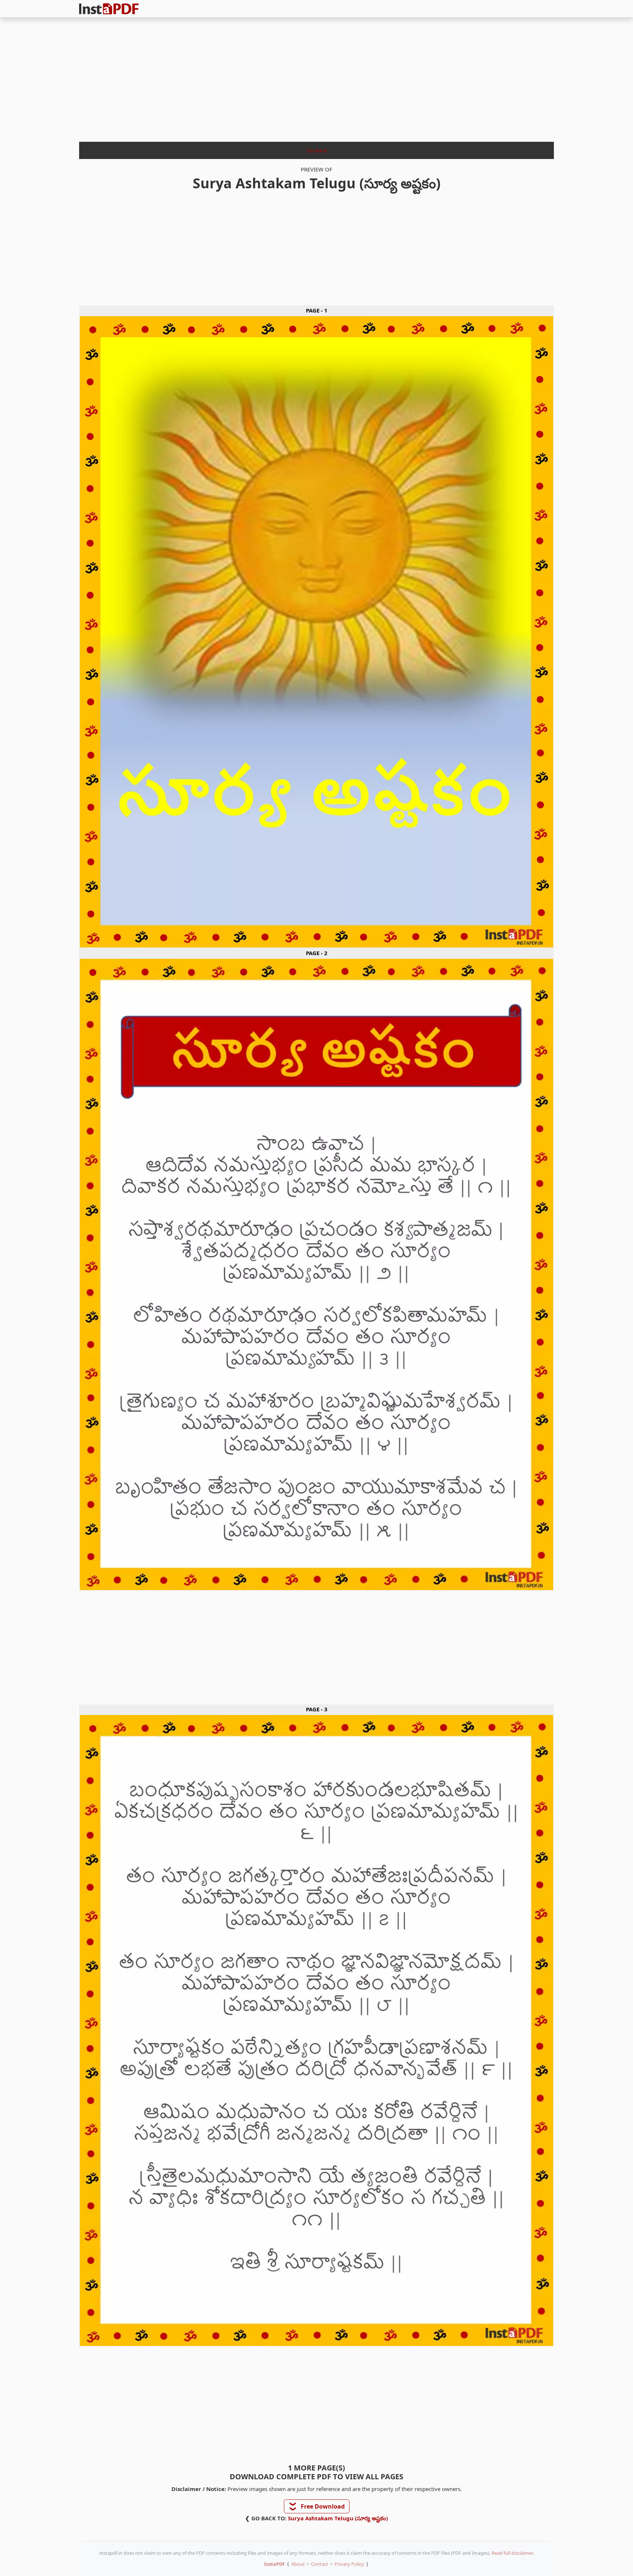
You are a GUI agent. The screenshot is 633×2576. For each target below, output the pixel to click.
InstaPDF (275, 2564)
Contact (320, 2564)
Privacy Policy (349, 2564)
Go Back (317, 150)
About (298, 2564)
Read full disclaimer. (513, 2553)
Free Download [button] (317, 2506)
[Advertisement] (316, 77)
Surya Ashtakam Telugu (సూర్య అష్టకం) (338, 2518)
